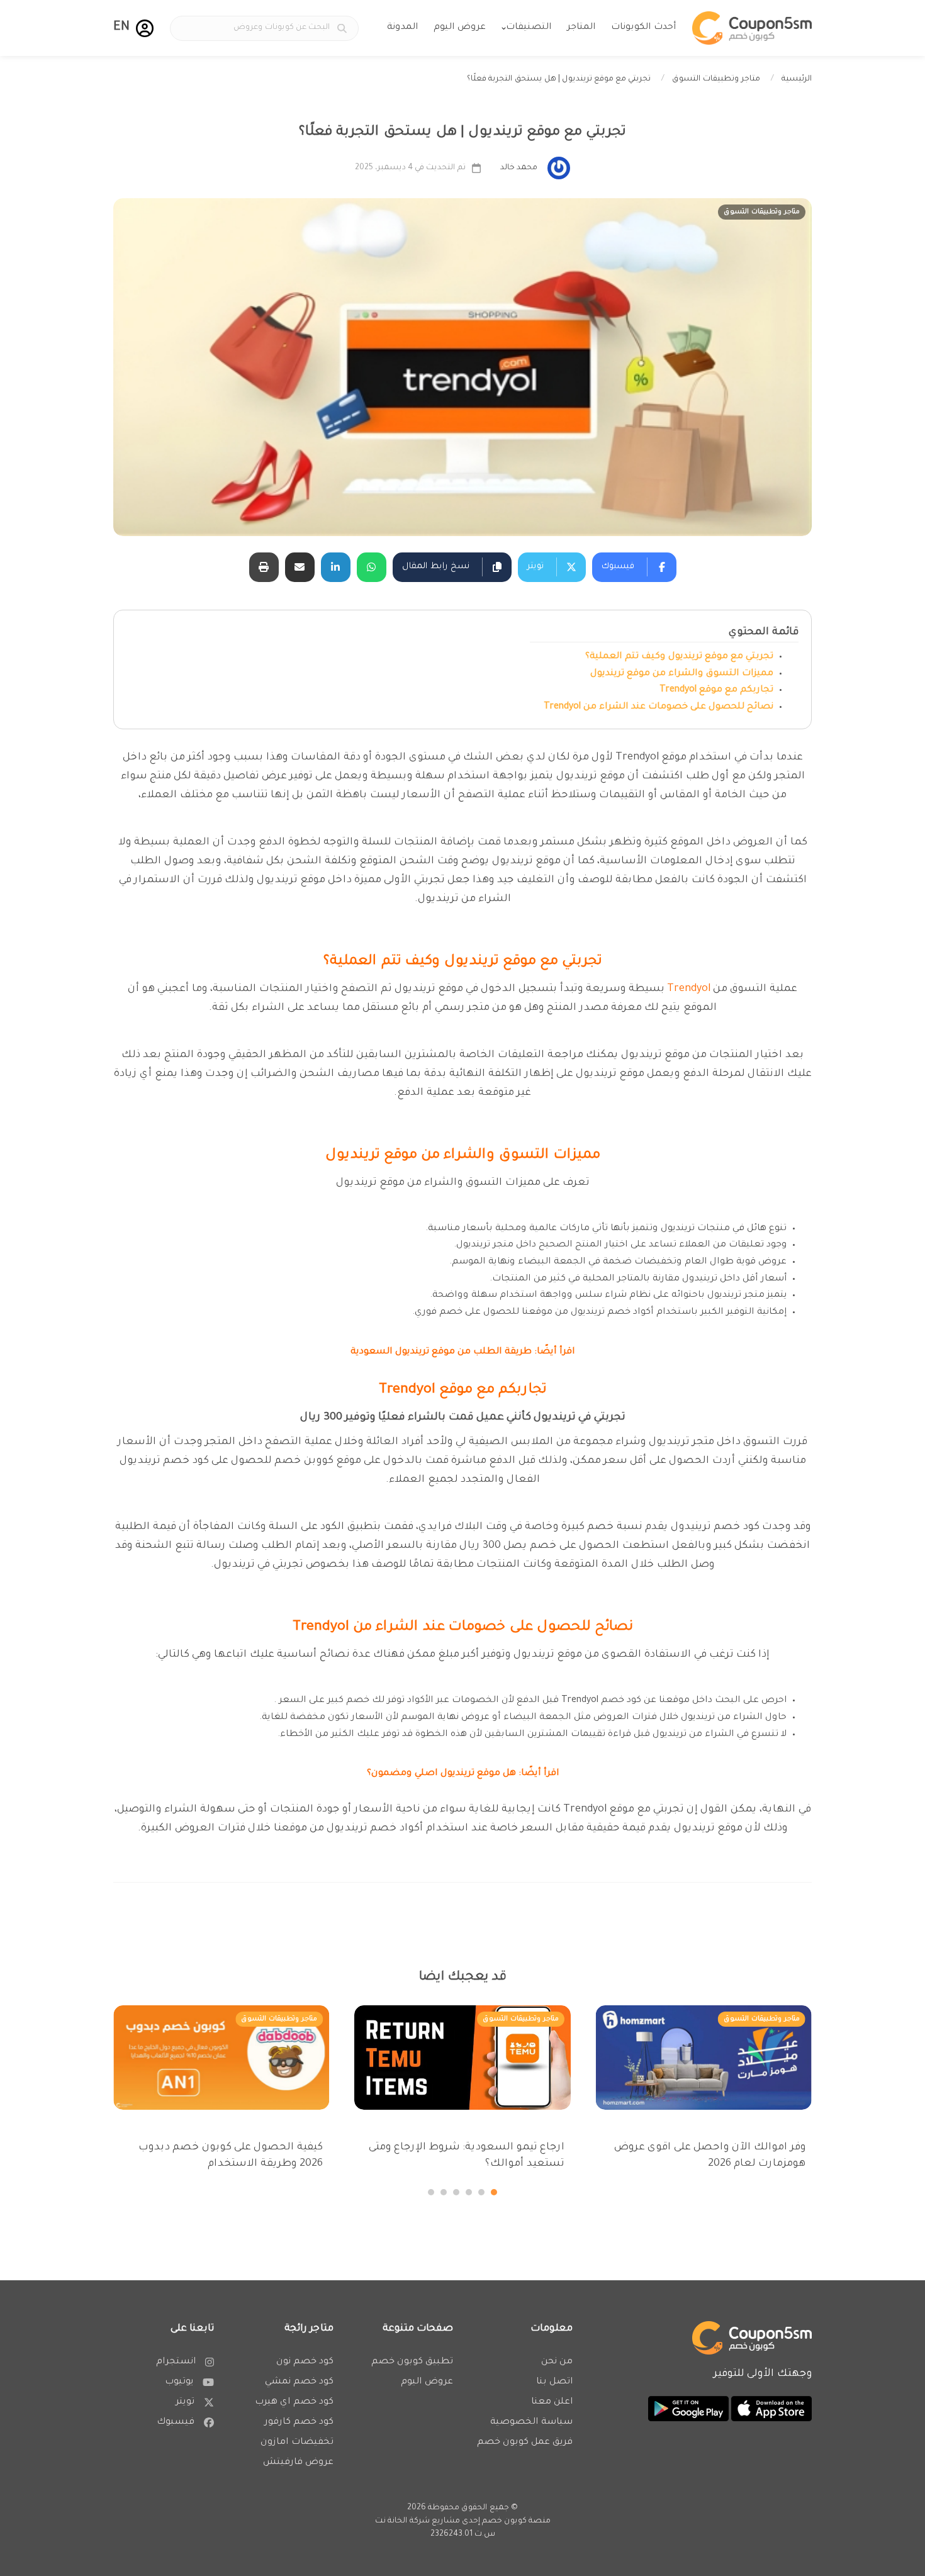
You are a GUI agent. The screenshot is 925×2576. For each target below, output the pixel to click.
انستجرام (176, 2362)
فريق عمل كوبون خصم (525, 2443)
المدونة (402, 28)
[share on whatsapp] (372, 567)
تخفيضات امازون (297, 2443)
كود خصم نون (305, 2362)
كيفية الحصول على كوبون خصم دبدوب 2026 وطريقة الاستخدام (231, 2156)
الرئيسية (797, 79)
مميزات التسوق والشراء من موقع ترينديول (682, 674)
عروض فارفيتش (298, 2463)
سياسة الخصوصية (531, 2422)
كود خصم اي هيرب (294, 2402)
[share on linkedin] (336, 567)
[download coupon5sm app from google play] (688, 2410)
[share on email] (300, 567)
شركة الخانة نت (402, 2521)
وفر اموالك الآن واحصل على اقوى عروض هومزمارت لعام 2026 (710, 2156)
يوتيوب (179, 2382)
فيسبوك (176, 2422)
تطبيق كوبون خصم (412, 2362)
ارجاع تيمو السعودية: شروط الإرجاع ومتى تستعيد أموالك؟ (466, 2156)
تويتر (185, 2402)
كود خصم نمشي (299, 2382)
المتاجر (581, 28)
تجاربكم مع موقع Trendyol (716, 690)
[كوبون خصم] (752, 28)
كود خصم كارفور (299, 2422)
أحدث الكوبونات (643, 28)
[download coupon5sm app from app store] (770, 2410)
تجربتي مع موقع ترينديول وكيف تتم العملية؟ (679, 657)
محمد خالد (519, 168)
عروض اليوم (460, 28)
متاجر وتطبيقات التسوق (716, 79)
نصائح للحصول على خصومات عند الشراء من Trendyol (659, 707)
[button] (145, 28)
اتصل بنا (554, 2382)
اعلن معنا (552, 2402)
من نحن (557, 2362)
